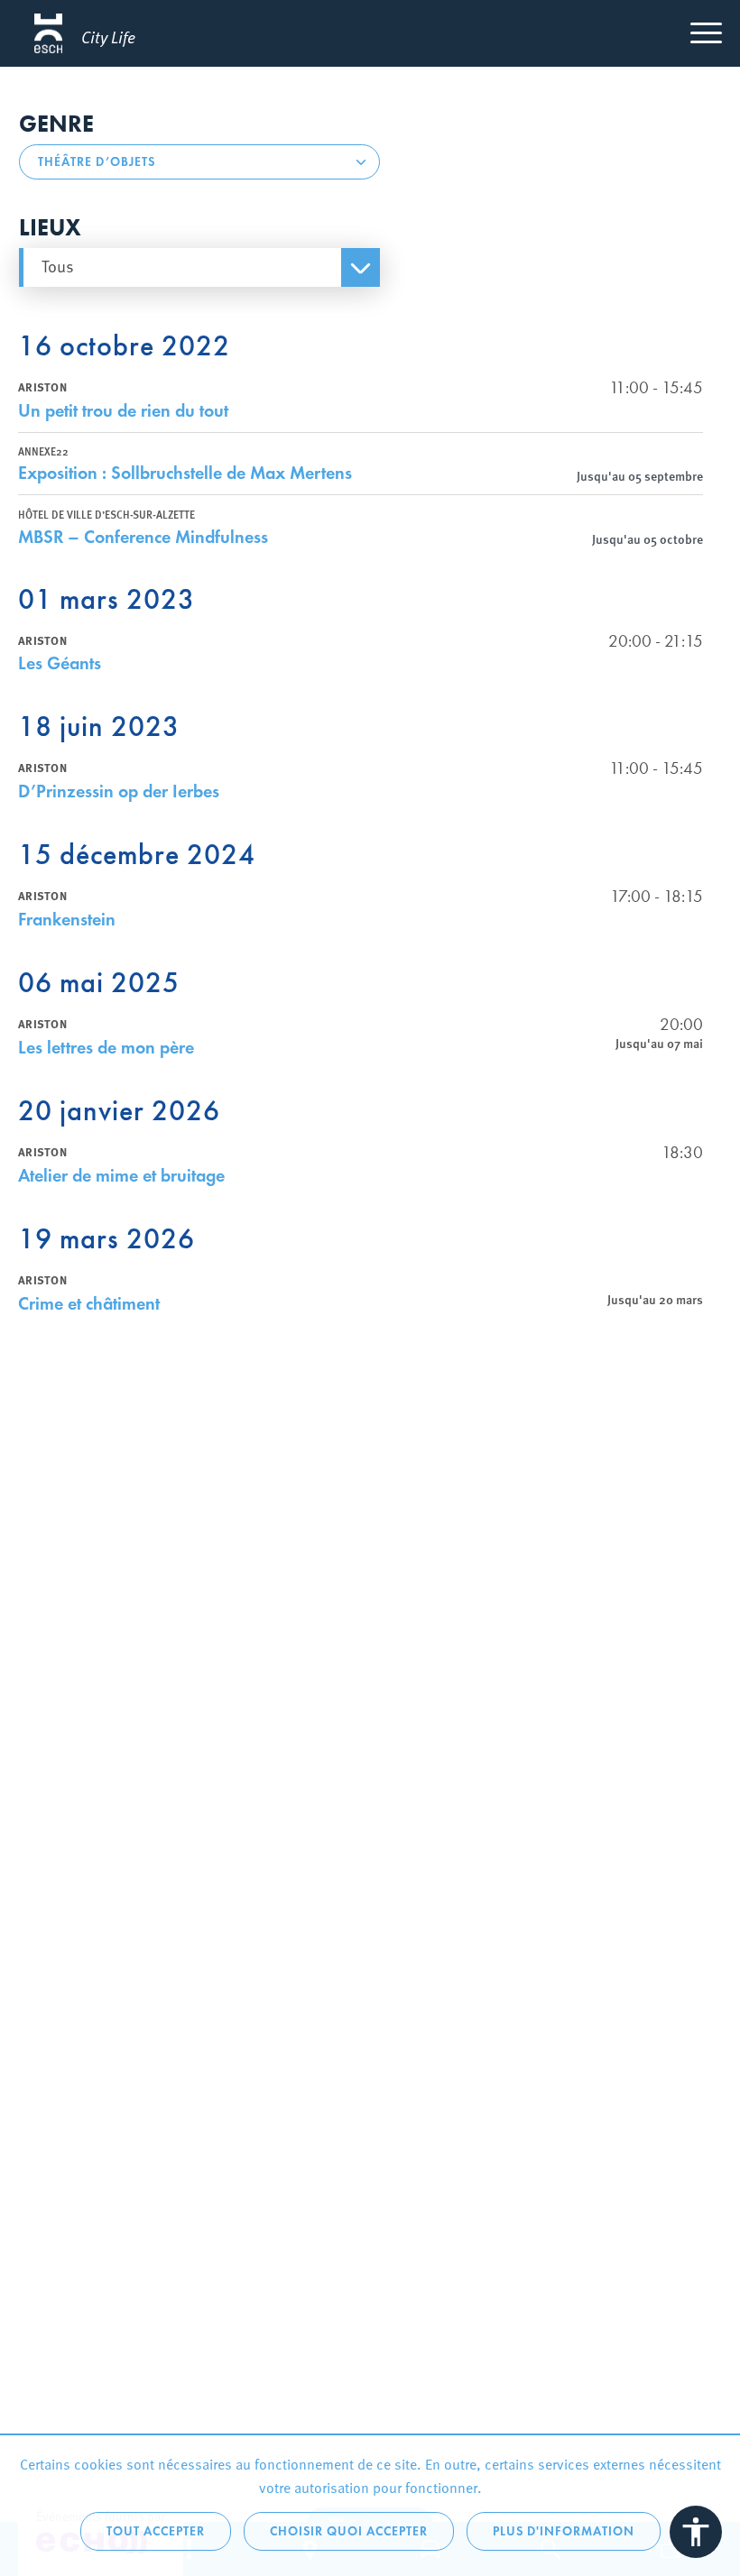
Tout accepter (156, 2531)
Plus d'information (564, 2531)
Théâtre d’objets (97, 162)
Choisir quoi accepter (349, 2531)
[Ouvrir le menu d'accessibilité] (696, 2532)
